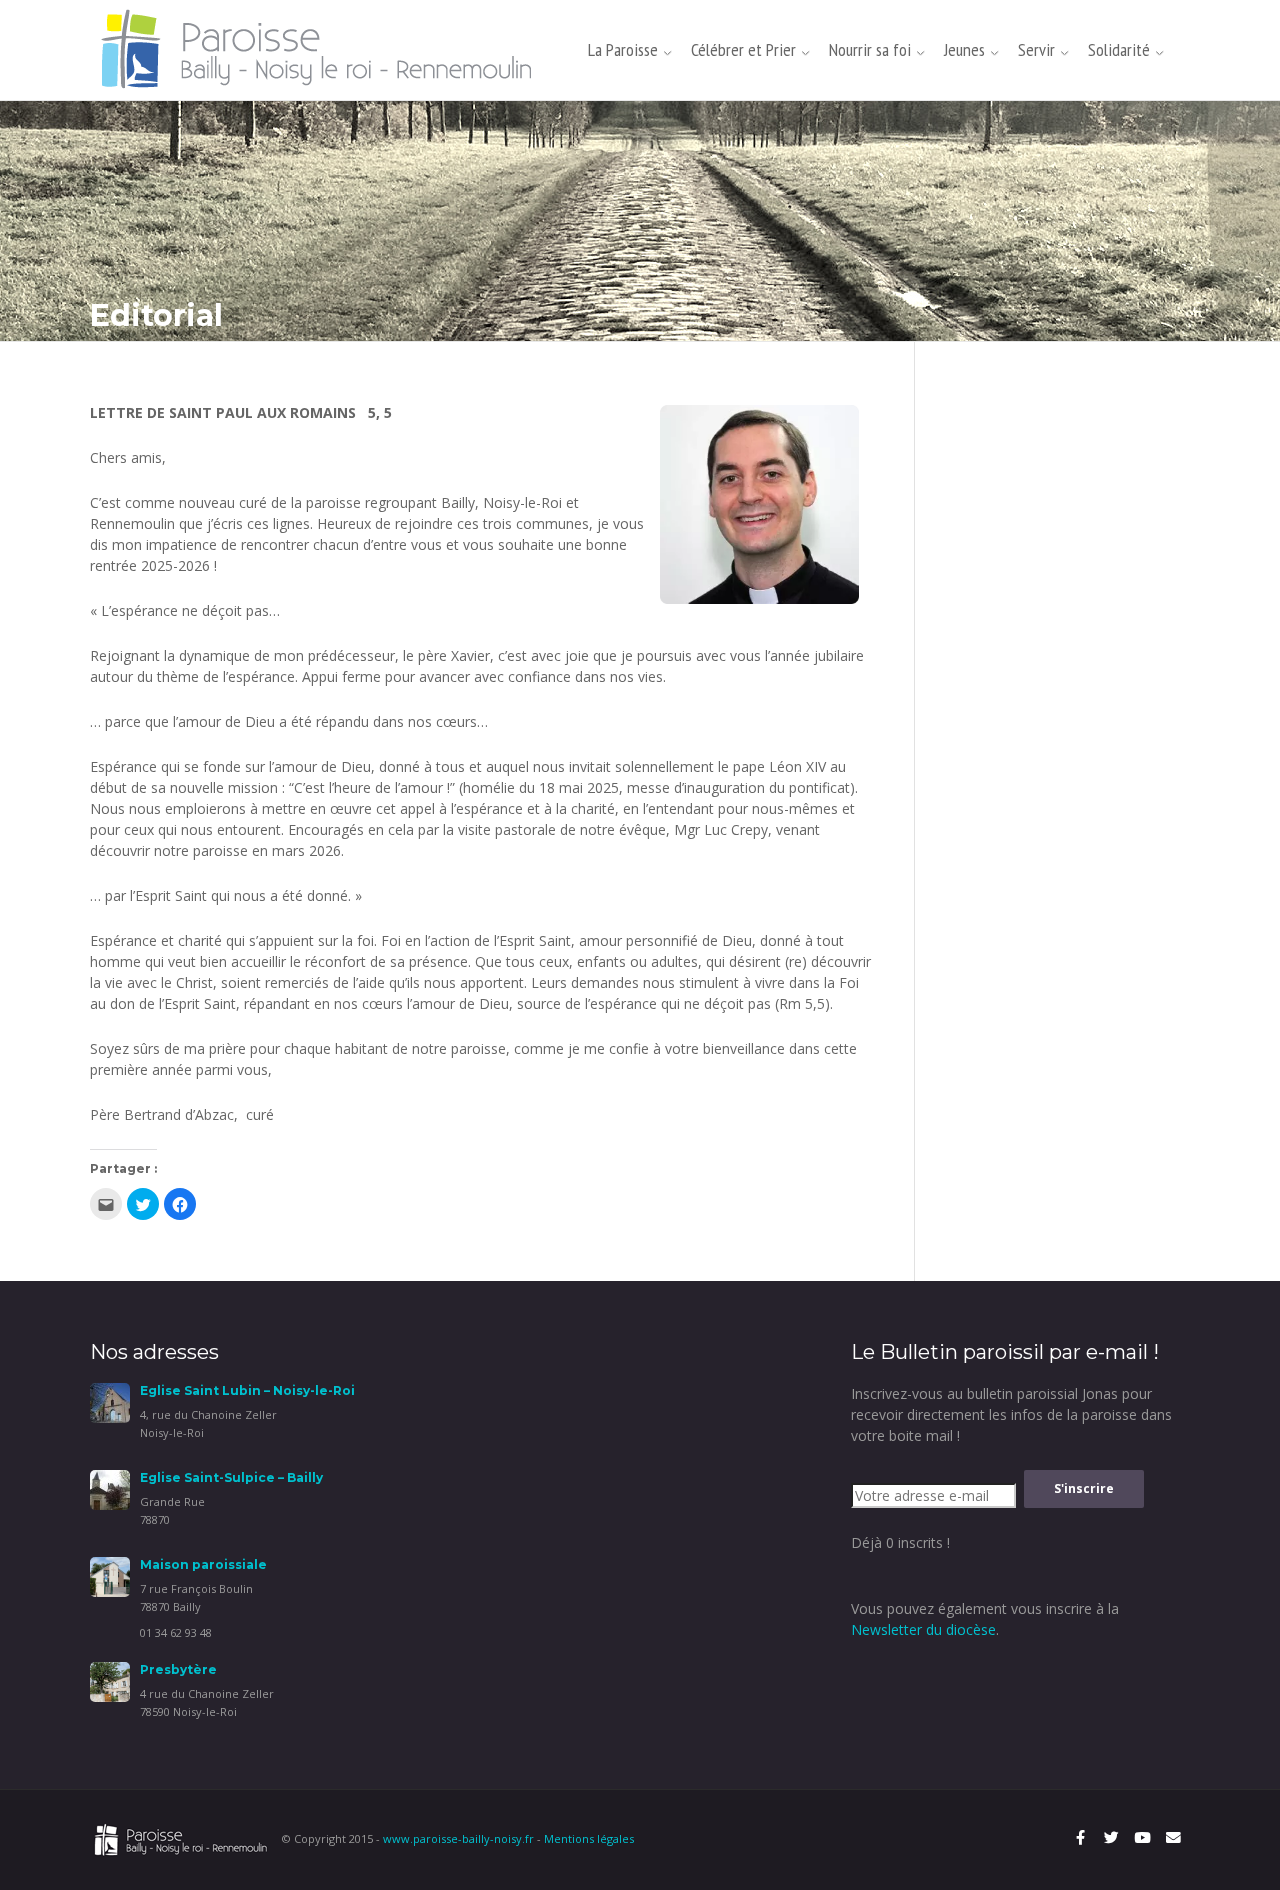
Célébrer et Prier (743, 49)
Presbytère (178, 1669)
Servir (1036, 49)
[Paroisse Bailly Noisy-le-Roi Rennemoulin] (322, 48)
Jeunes (964, 49)
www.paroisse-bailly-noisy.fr (458, 1838)
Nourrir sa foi (870, 49)
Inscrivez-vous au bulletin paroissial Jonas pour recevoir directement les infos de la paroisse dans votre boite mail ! (1011, 1414)
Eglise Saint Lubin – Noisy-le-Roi (247, 1390)
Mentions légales (589, 1838)
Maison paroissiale (203, 1564)
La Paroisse (623, 49)
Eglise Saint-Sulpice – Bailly (231, 1477)
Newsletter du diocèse (923, 1629)
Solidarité (1119, 49)
